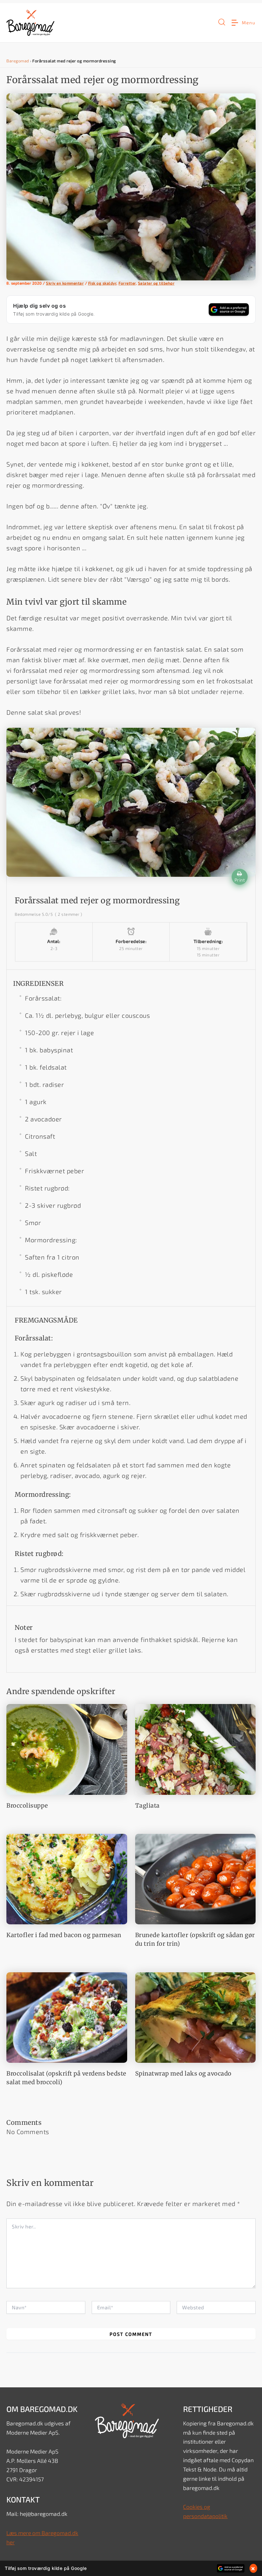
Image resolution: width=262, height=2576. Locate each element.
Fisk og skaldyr (102, 283)
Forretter (127, 283)
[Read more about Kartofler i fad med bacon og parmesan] (67, 1878)
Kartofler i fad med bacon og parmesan (64, 1935)
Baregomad (18, 61)
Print (240, 880)
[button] (222, 23)
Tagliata (147, 1806)
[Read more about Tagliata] (196, 1748)
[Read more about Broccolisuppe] (67, 1748)
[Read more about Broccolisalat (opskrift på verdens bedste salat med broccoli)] (67, 2016)
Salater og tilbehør (156, 283)
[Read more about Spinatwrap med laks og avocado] (196, 2016)
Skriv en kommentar (65, 283)
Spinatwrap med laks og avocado (183, 2073)
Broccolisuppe (27, 1806)
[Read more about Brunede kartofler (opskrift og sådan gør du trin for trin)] (196, 1878)
